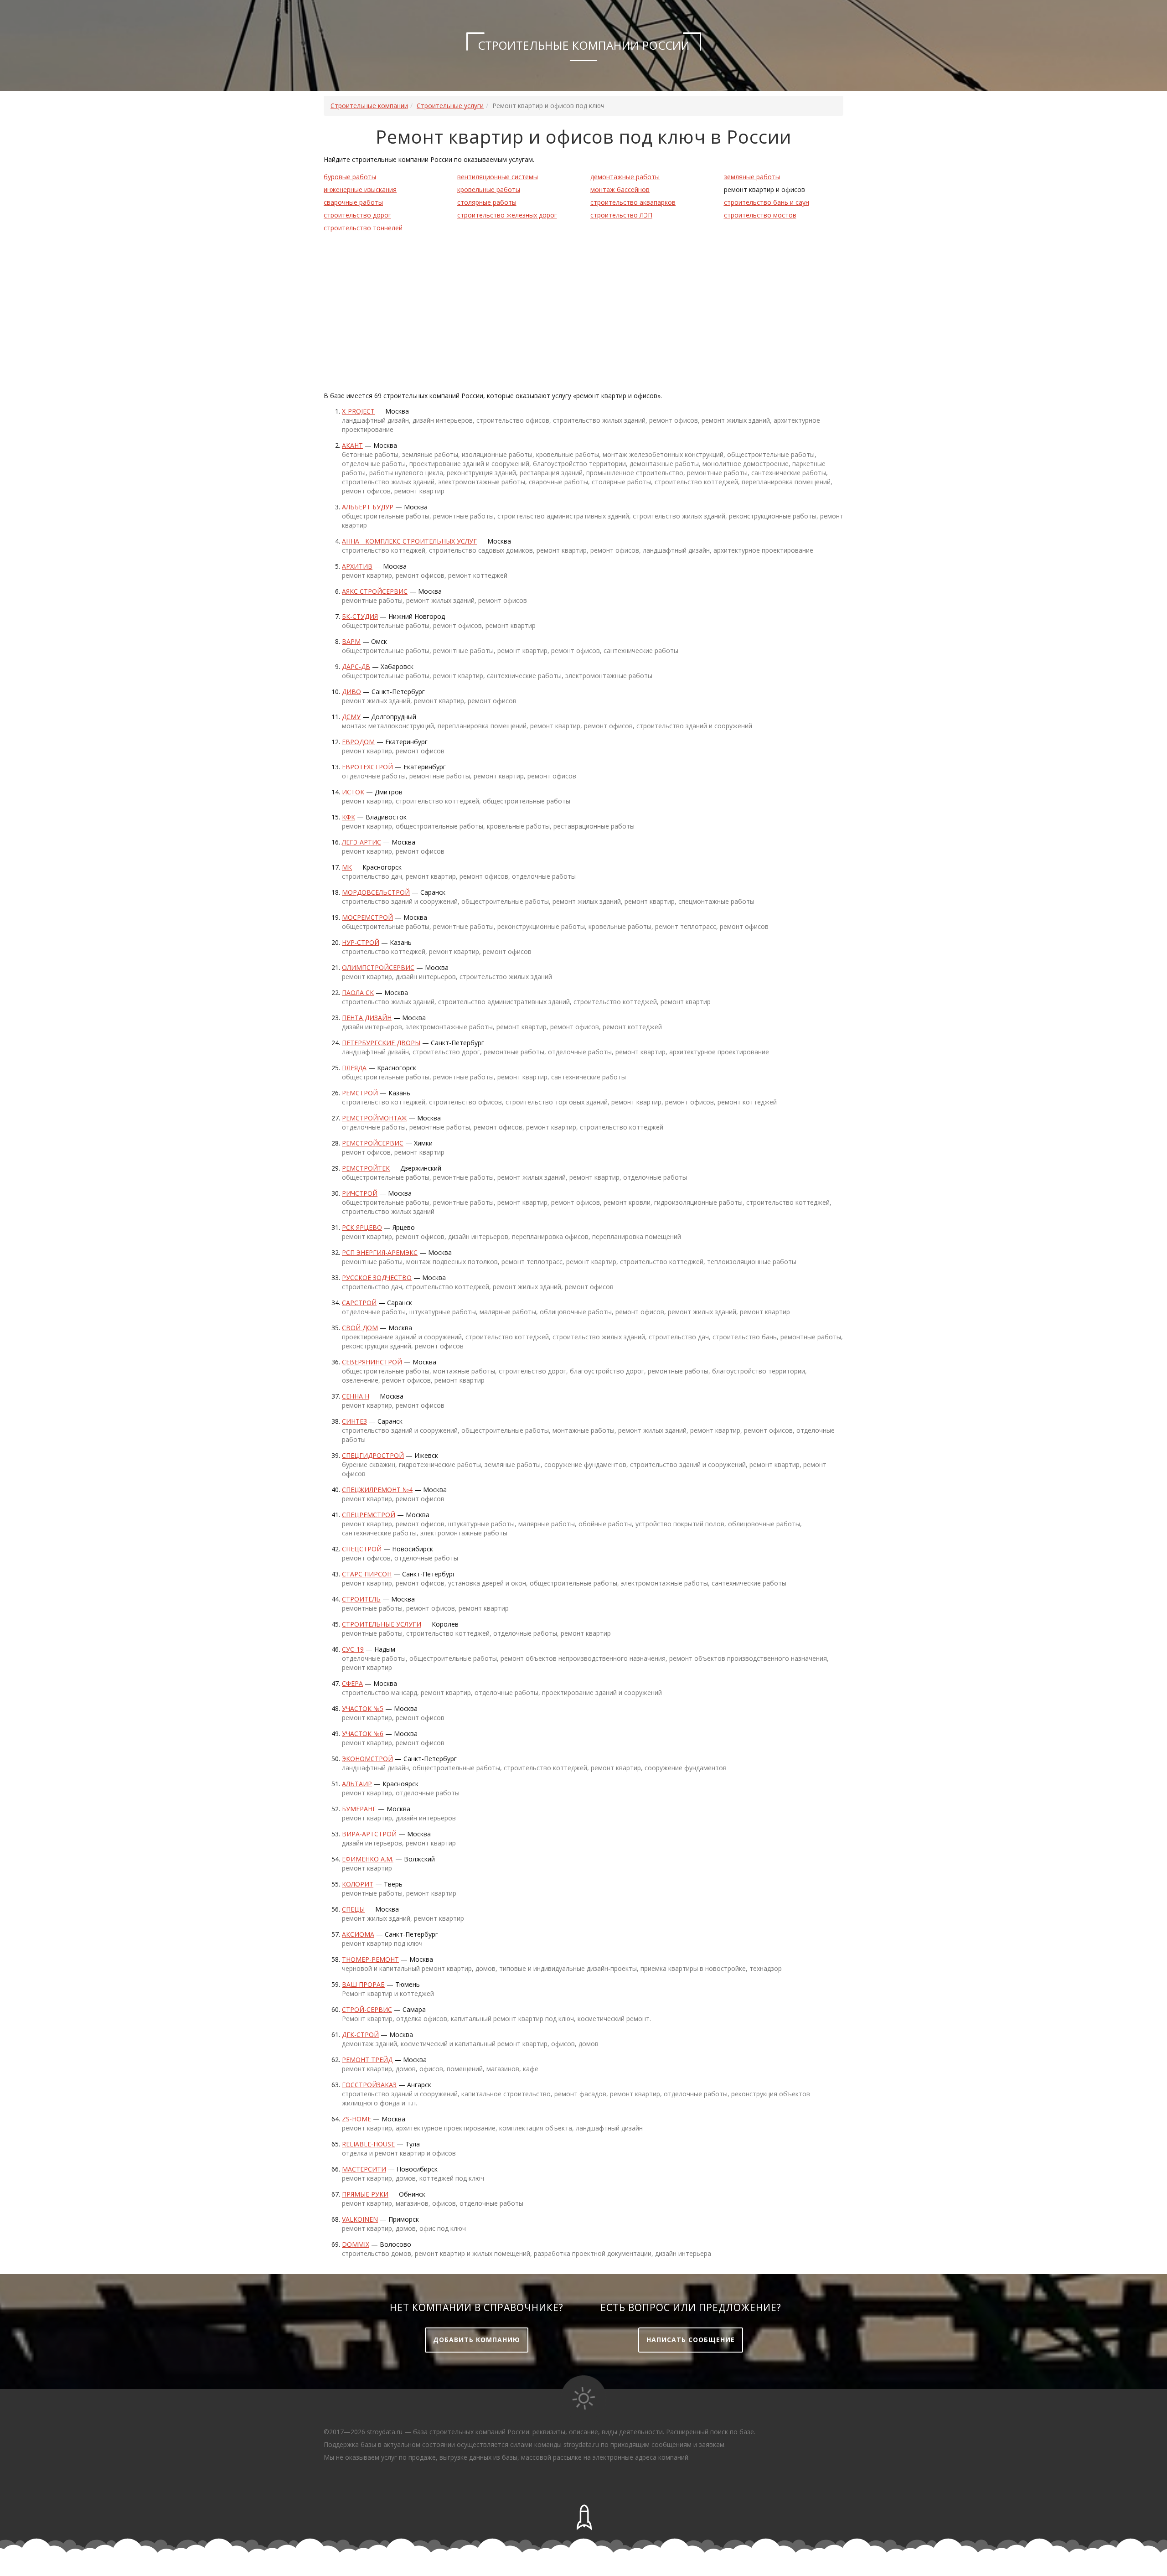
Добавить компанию (477, 2340)
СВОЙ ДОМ (360, 1328)
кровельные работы (489, 189)
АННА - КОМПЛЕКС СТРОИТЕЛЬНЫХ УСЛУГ (409, 541)
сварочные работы (353, 202)
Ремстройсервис (373, 1143)
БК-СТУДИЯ (360, 616)
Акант (352, 445)
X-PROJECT (358, 411)
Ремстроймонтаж (374, 1118)
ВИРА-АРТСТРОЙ (369, 1834)
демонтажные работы (625, 177)
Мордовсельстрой (376, 892)
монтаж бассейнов (620, 189)
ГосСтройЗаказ (369, 2085)
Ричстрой (360, 1193)
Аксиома (358, 1934)
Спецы (353, 1909)
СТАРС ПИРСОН (367, 1574)
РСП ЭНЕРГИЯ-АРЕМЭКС (380, 1252)
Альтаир (357, 1784)
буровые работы (350, 177)
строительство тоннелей (363, 228)
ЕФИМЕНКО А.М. (368, 1859)
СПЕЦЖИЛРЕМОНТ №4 (377, 1490)
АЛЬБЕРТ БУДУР (368, 507)
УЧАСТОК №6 (363, 1734)
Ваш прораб (363, 1984)
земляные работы (752, 177)
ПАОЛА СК (358, 993)
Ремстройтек (366, 1168)
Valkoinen (360, 2219)
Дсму (351, 717)
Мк (347, 867)
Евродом (358, 742)
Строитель (361, 1599)
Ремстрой (360, 1093)
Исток (353, 792)
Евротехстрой (367, 767)
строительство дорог (357, 215)
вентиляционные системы (498, 177)
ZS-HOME (356, 2119)
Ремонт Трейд (367, 2060)
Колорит (358, 1884)
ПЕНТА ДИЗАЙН (367, 1018)
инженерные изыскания (360, 189)
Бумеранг (359, 1809)
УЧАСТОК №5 (363, 1708)
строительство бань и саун (767, 202)
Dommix (356, 2244)
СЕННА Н (356, 1396)
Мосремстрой (367, 917)
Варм (351, 641)
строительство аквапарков (633, 202)
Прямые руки (365, 2194)
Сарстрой (359, 1303)
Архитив (357, 566)
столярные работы (487, 202)
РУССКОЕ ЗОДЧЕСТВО (377, 1278)
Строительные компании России (584, 45)
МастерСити (364, 2169)
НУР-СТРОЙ (361, 942)
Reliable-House (368, 2144)
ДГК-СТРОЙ (360, 2034)
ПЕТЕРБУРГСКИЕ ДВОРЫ (381, 1043)
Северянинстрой (372, 1362)
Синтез (354, 1421)
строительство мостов (760, 215)
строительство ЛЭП (621, 215)
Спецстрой (362, 1549)
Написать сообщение (691, 2340)
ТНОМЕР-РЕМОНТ (370, 1959)
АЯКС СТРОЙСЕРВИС (375, 591)
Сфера (352, 1683)
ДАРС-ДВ (356, 666)
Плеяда (354, 1068)
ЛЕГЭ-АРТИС (361, 842)
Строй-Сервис (367, 2009)
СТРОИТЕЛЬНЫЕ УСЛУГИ (382, 1624)
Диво (351, 692)
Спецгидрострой (373, 1455)
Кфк (349, 817)
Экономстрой (367, 1759)
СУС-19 (353, 1649)
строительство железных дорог (507, 215)
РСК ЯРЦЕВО (362, 1227)
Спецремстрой (369, 1515)
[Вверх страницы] (583, 2518)
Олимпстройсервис (378, 967)
